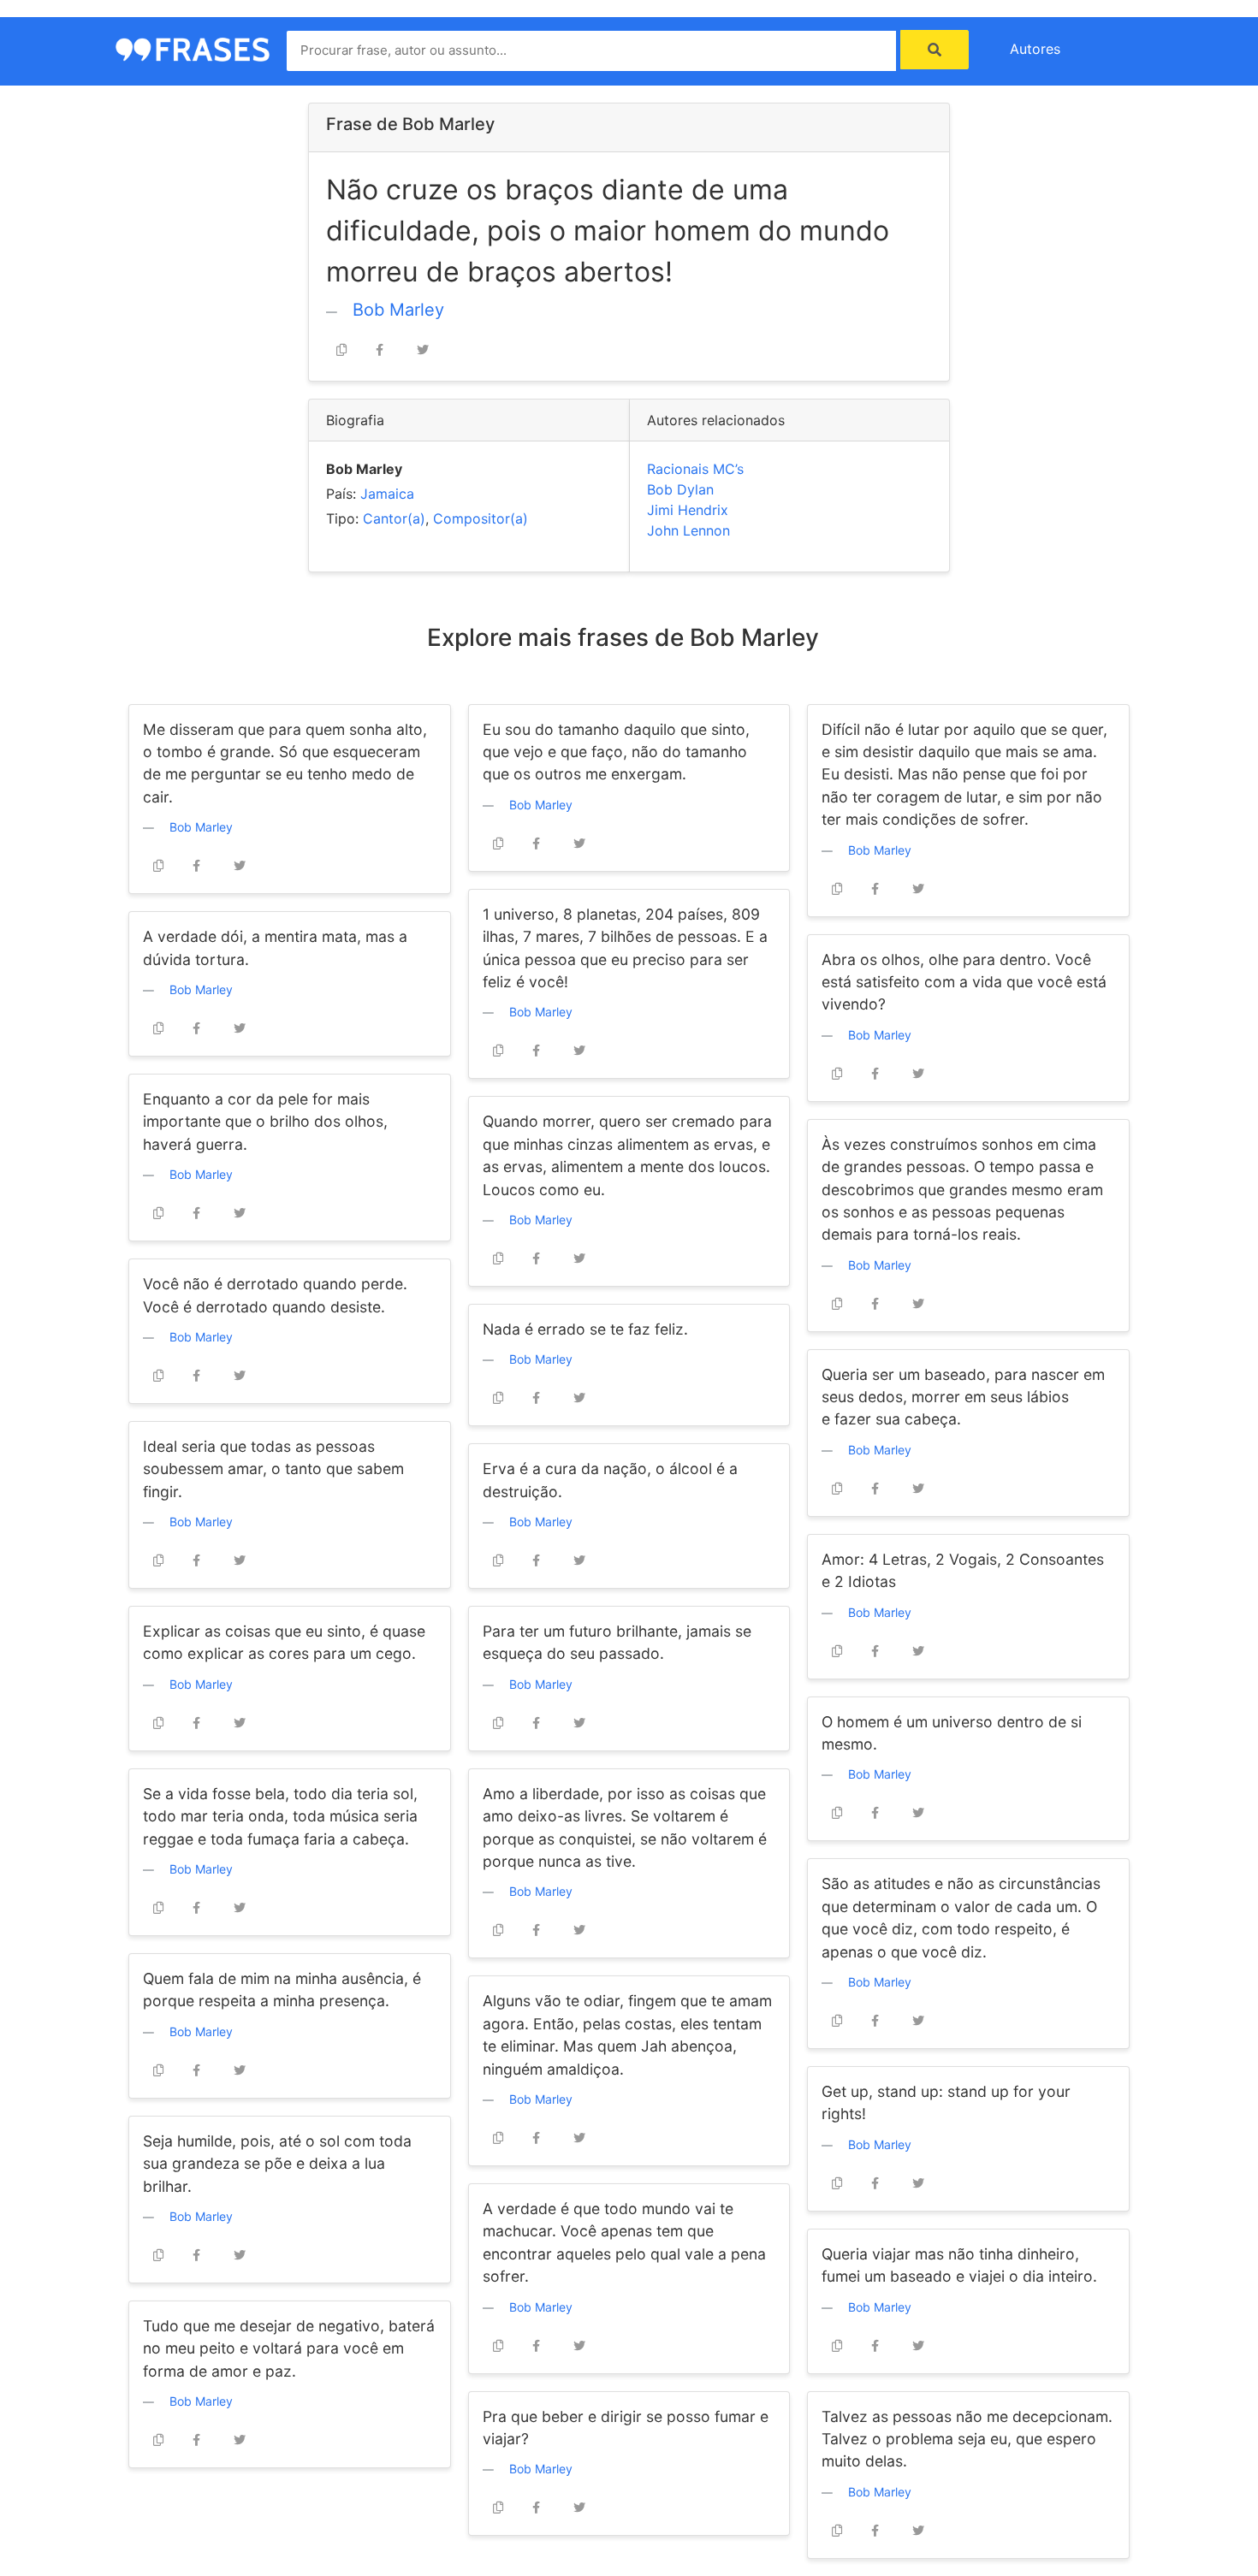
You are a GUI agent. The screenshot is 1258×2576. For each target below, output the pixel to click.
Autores (1035, 49)
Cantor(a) (394, 518)
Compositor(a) (481, 518)
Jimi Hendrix (688, 510)
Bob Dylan (680, 489)
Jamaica (387, 494)
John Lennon (688, 530)
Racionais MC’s (695, 469)
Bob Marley (398, 310)
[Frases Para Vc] (193, 48)
